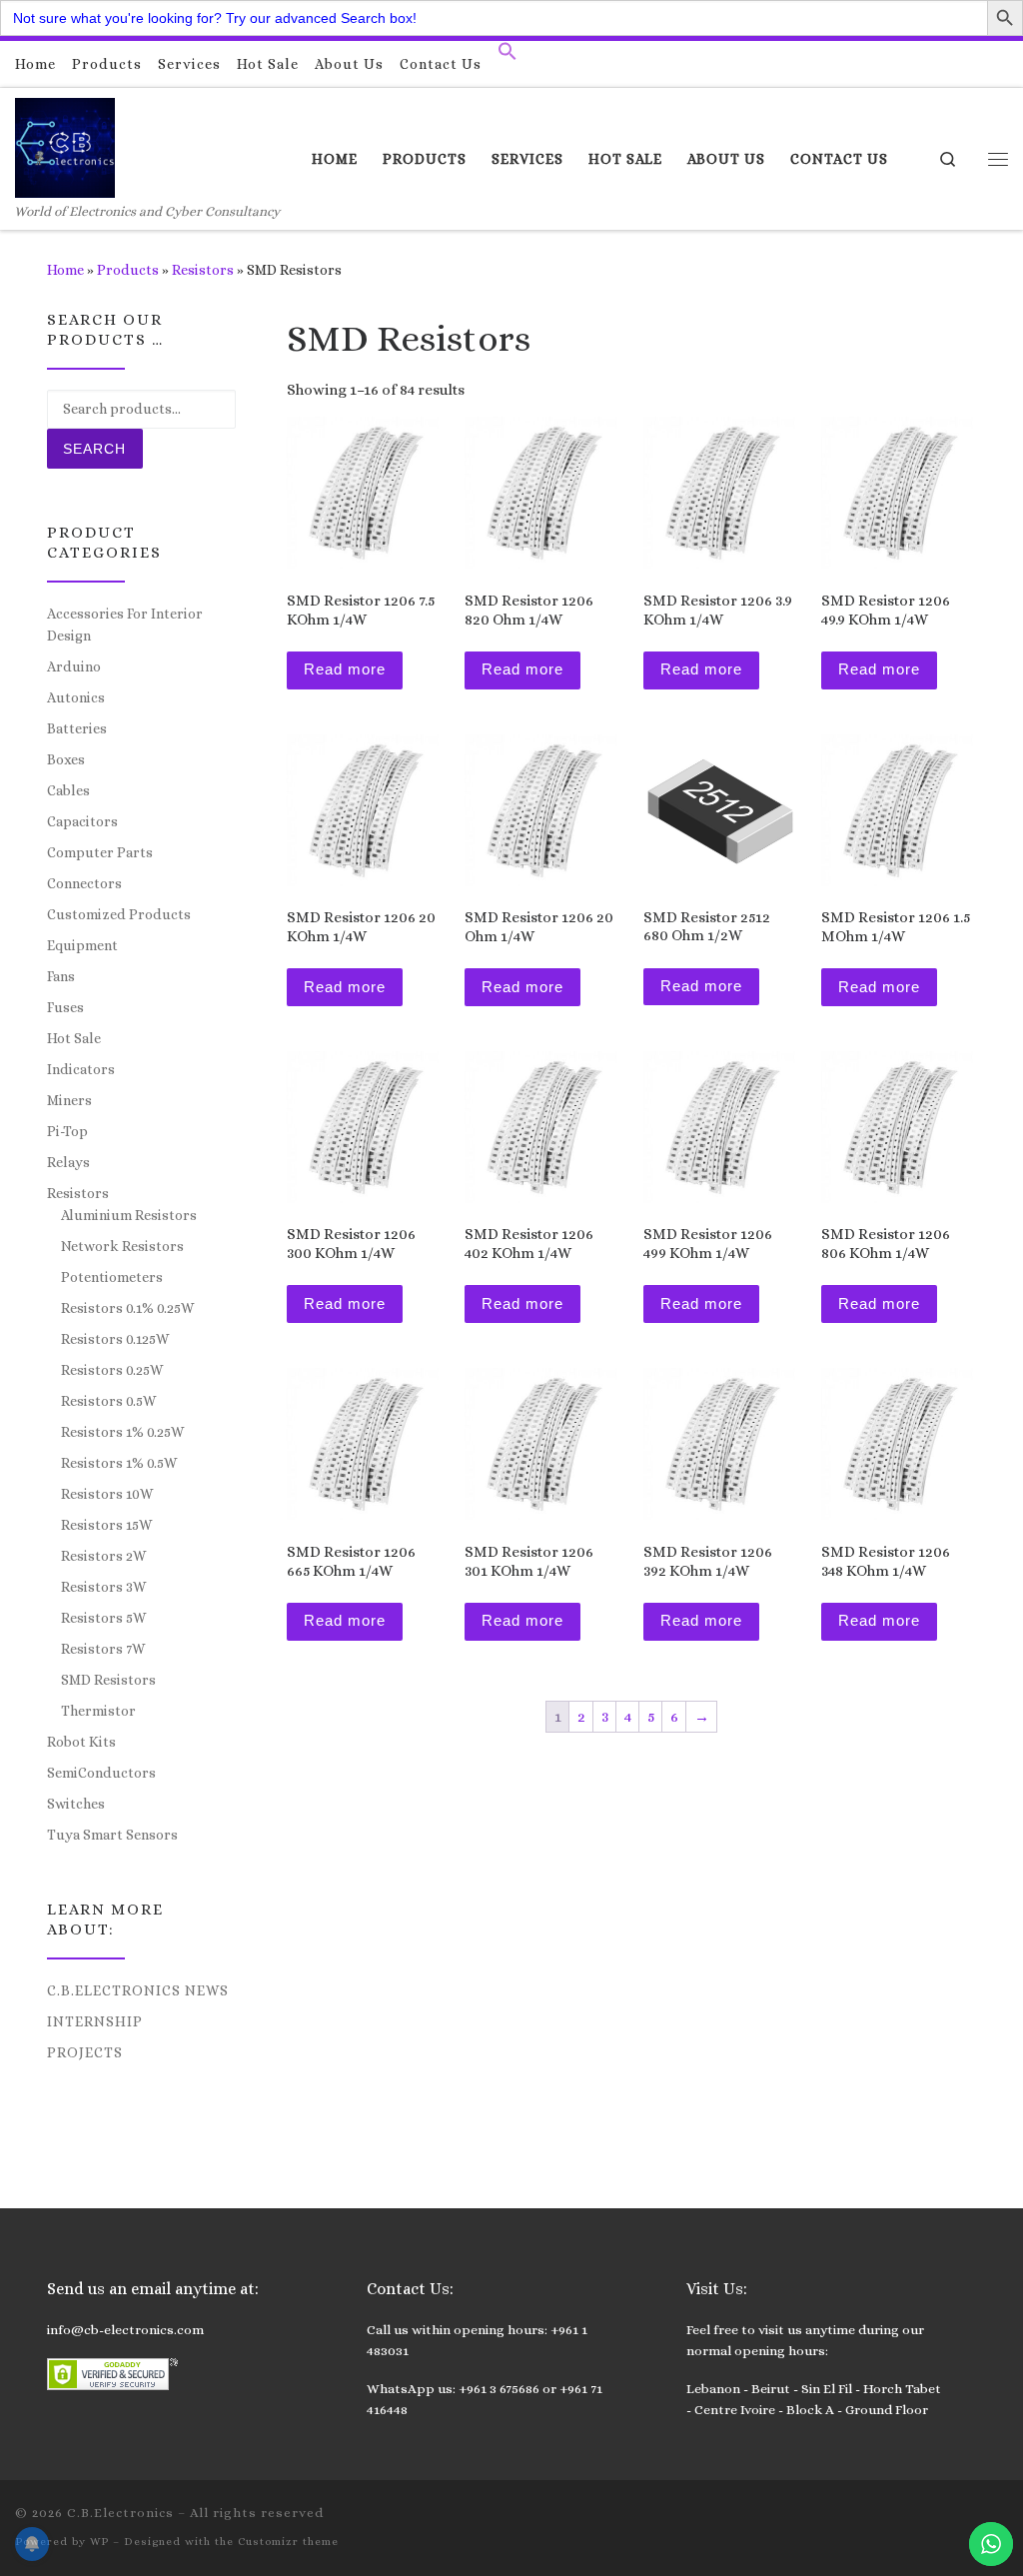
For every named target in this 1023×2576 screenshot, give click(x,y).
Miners (69, 1100)
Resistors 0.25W (112, 1370)
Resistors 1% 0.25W (122, 1432)
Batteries (77, 728)
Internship (95, 2021)
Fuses (65, 1007)
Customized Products (119, 914)
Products (128, 270)
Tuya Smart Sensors (112, 1835)
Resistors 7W (103, 1649)
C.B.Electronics (120, 2513)
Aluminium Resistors (129, 1215)
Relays (68, 1162)
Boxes (66, 759)
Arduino (74, 666)
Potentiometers (112, 1277)
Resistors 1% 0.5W (119, 1463)
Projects (85, 2052)
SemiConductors (101, 1773)
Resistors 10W (107, 1494)
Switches (76, 1804)
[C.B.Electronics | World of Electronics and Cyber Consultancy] (65, 144)
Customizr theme (288, 2542)
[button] (508, 56)
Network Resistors (122, 1246)
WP (99, 2542)
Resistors (203, 270)
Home (65, 270)
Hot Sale (74, 1038)
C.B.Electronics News (138, 1990)
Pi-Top (67, 1131)
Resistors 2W (103, 1556)
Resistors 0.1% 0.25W (127, 1308)
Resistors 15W (106, 1525)
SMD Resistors (108, 1680)
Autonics (76, 697)
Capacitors (82, 821)
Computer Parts (100, 852)
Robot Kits (81, 1742)
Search (94, 449)
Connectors (84, 883)
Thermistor (98, 1711)
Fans (61, 976)
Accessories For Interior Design (125, 625)
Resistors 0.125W (115, 1339)
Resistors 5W (103, 1618)
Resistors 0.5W (108, 1401)
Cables (68, 790)
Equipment (82, 945)
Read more (345, 669)
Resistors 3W (103, 1587)
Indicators (81, 1069)
